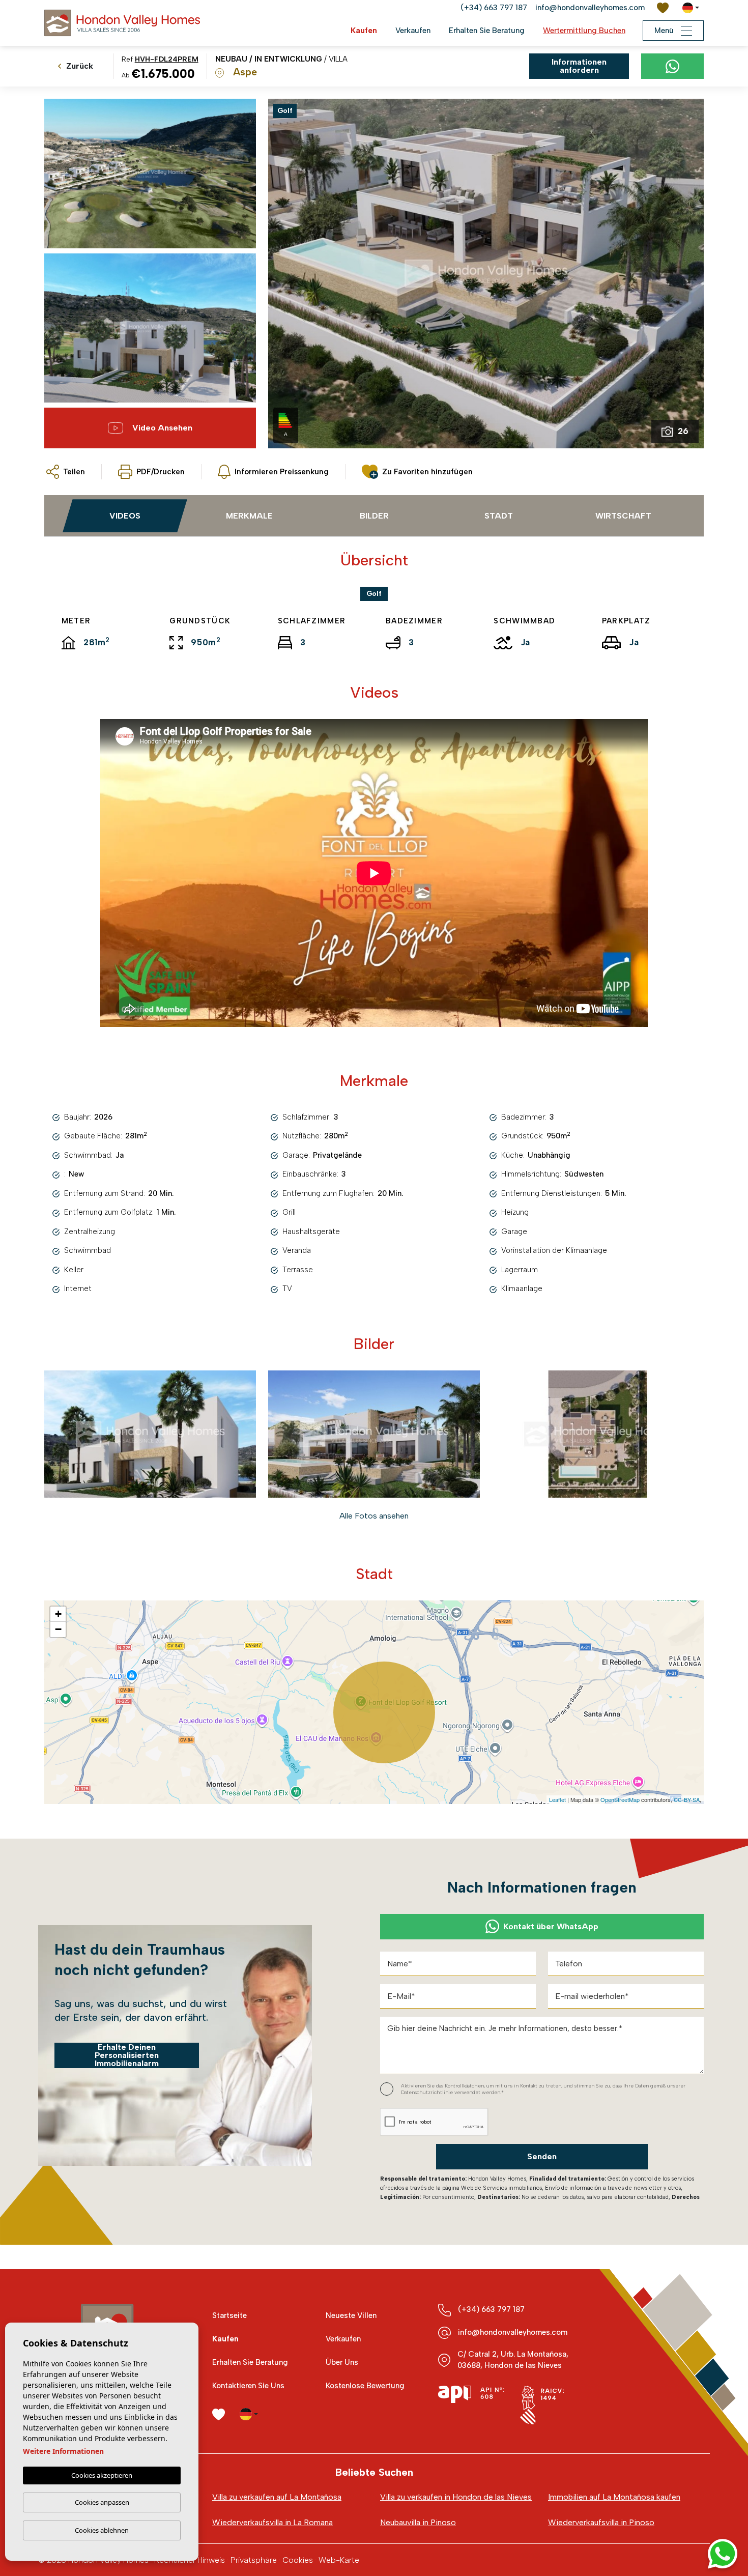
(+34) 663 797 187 (494, 8)
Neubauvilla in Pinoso (418, 2522)
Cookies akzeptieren (102, 2475)
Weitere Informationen (63, 2451)
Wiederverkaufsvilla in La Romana (272, 2522)
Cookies (298, 2560)
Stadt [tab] (499, 516)
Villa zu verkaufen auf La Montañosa (277, 2497)
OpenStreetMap (620, 1799)
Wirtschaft (623, 516)
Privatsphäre (254, 2560)
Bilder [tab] (374, 516)
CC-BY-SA (687, 1799)
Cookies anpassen (102, 2502)
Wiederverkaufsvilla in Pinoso (601, 2522)
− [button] (58, 1629)
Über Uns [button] (342, 2362)
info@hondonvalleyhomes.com (590, 8)
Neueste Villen (351, 2315)
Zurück (80, 66)
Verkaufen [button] (413, 31)
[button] (66, 472)
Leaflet (557, 1799)
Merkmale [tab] (249, 516)
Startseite (229, 2315)
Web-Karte (339, 2560)
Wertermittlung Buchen (584, 31)
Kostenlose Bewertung (365, 2386)
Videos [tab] (125, 516)
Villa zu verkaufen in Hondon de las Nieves (456, 2497)
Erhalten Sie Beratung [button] (487, 31)
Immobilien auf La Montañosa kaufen (614, 2497)
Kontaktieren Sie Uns (248, 2386)
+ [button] (58, 1614)
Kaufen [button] (364, 31)
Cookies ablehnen (102, 2530)
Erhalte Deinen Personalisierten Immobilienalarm (127, 2055)
